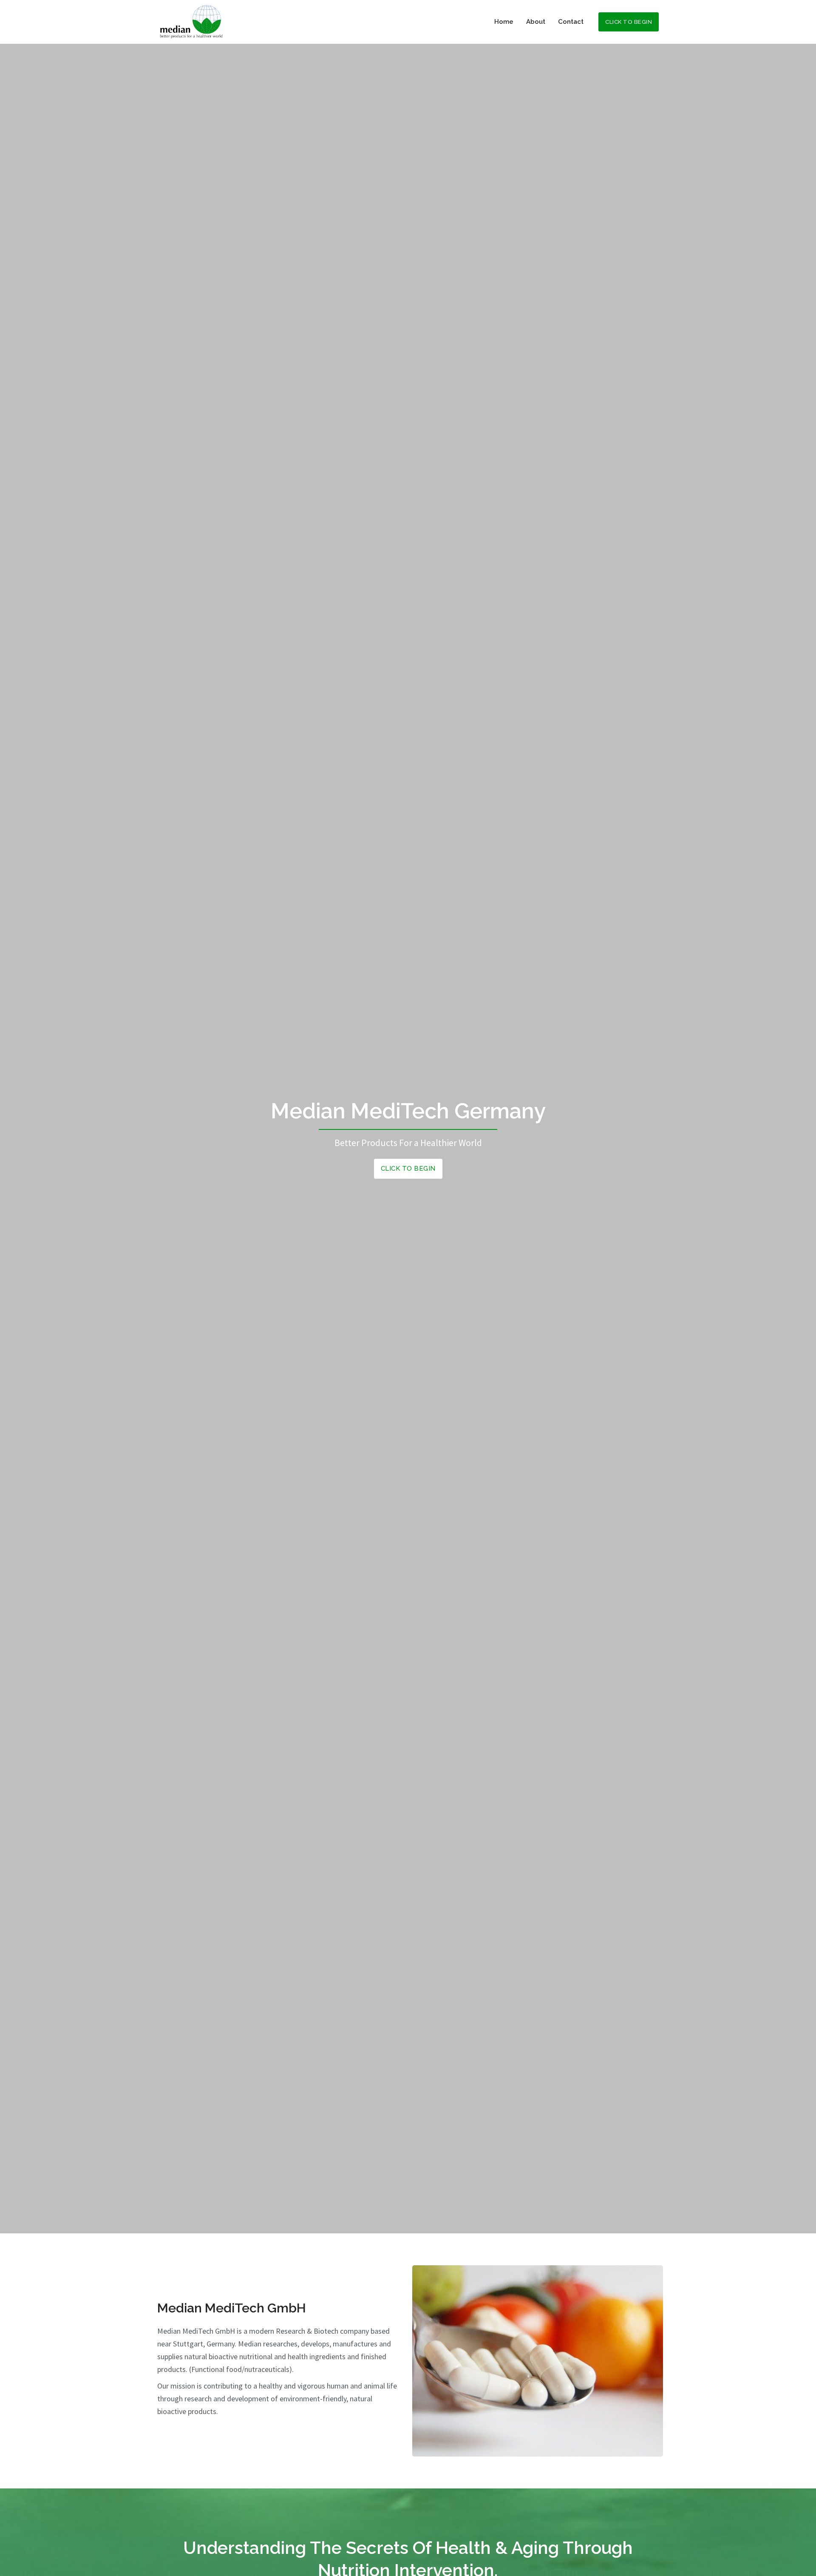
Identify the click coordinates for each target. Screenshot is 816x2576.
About (536, 22)
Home (504, 22)
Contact (571, 22)
